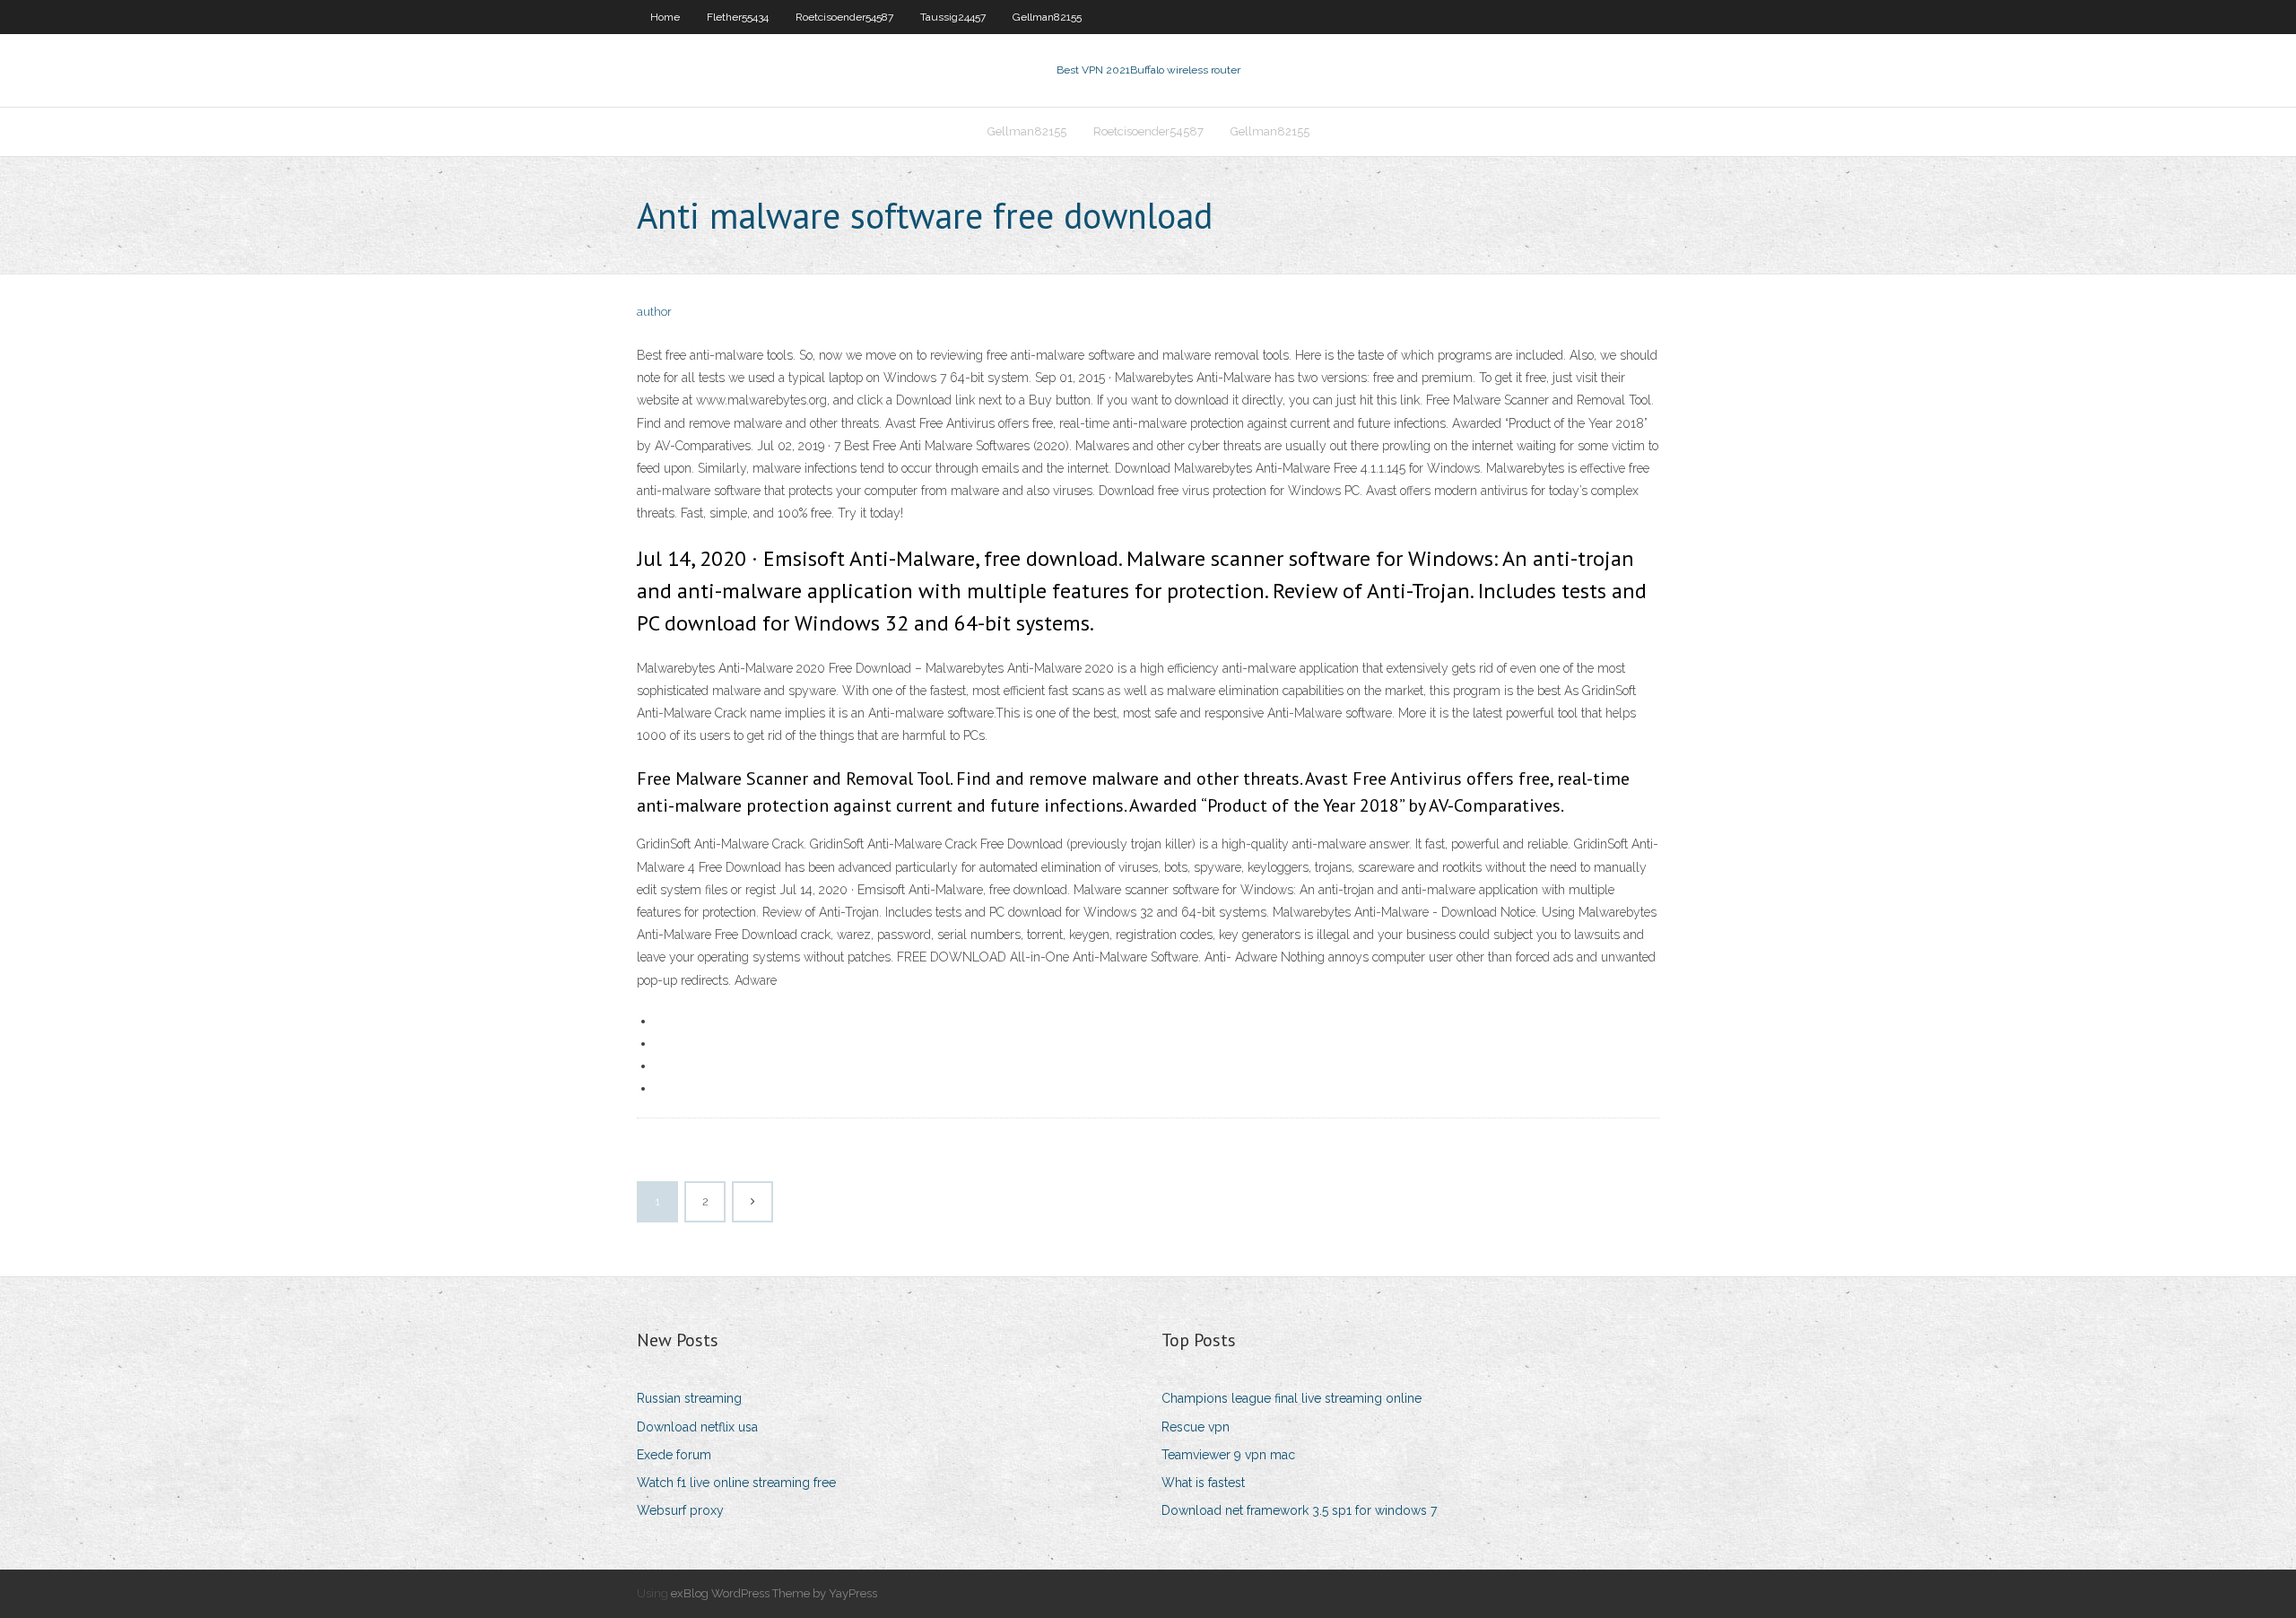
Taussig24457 (953, 17)
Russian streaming (689, 1398)
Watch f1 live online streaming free (736, 1483)
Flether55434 (738, 17)
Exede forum (674, 1455)
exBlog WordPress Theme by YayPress (774, 1593)
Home (665, 17)
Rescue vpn (1196, 1427)
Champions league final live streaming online (1291, 1398)
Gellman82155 (1047, 17)
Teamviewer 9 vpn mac (1228, 1455)
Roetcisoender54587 (844, 17)
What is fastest (1203, 1483)
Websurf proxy (680, 1510)
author (654, 312)
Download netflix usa (697, 1427)
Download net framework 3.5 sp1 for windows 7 (1299, 1510)
